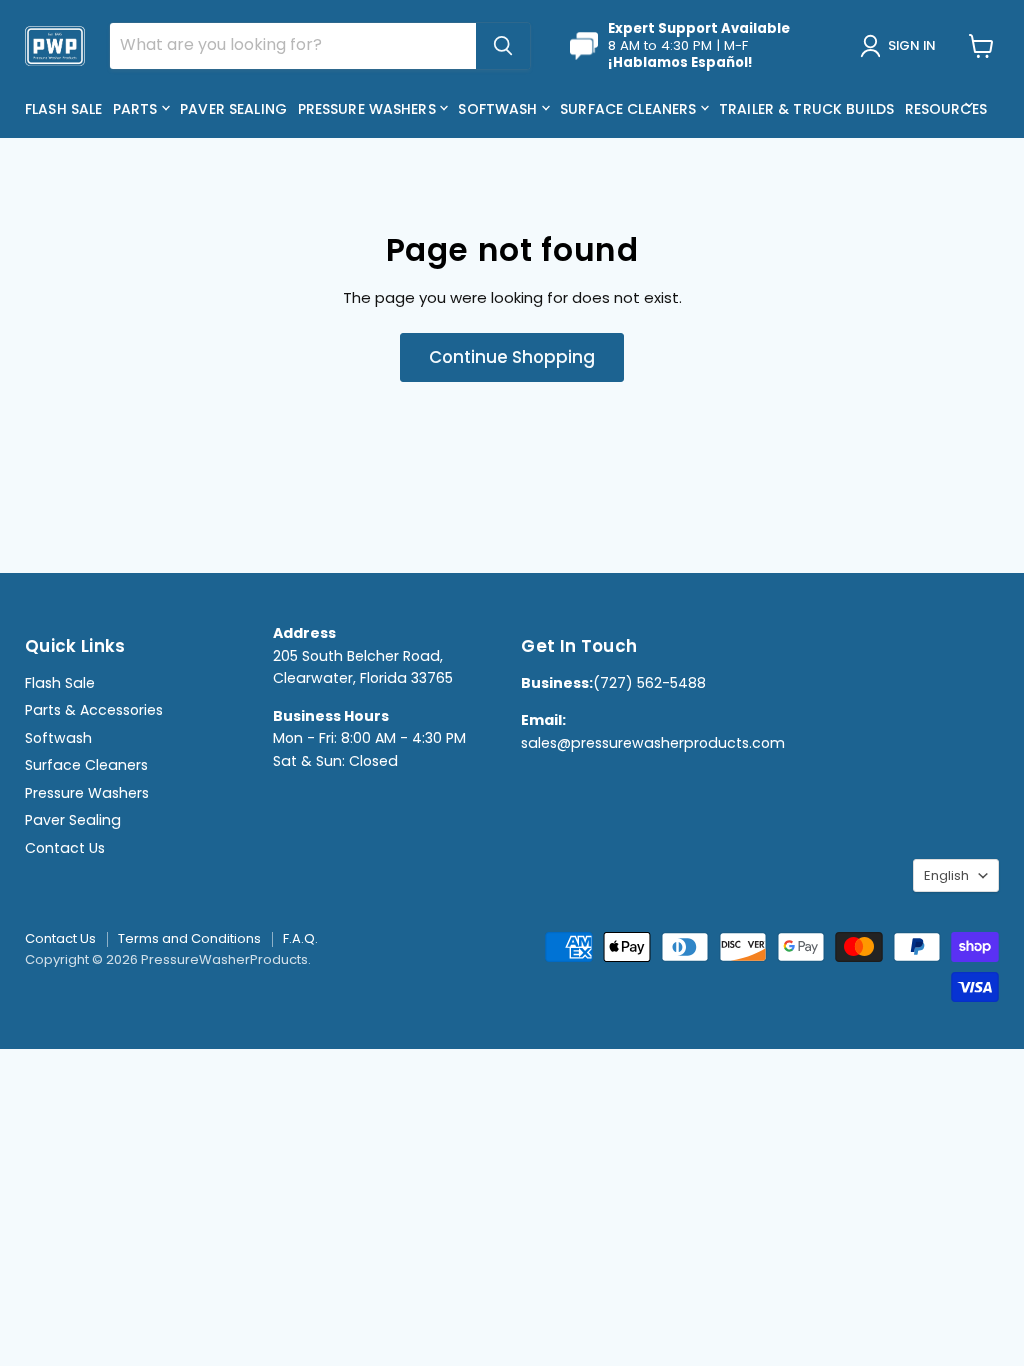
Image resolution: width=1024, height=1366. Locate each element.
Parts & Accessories (94, 710)
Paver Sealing (233, 109)
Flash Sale (63, 109)
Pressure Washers (369, 109)
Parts (137, 109)
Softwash (499, 109)
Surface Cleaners (630, 109)
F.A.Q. (300, 938)
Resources (948, 109)
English (946, 875)
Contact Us (65, 848)
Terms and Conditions (189, 938)
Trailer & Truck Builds (806, 109)
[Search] (503, 46)
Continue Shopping (512, 357)
